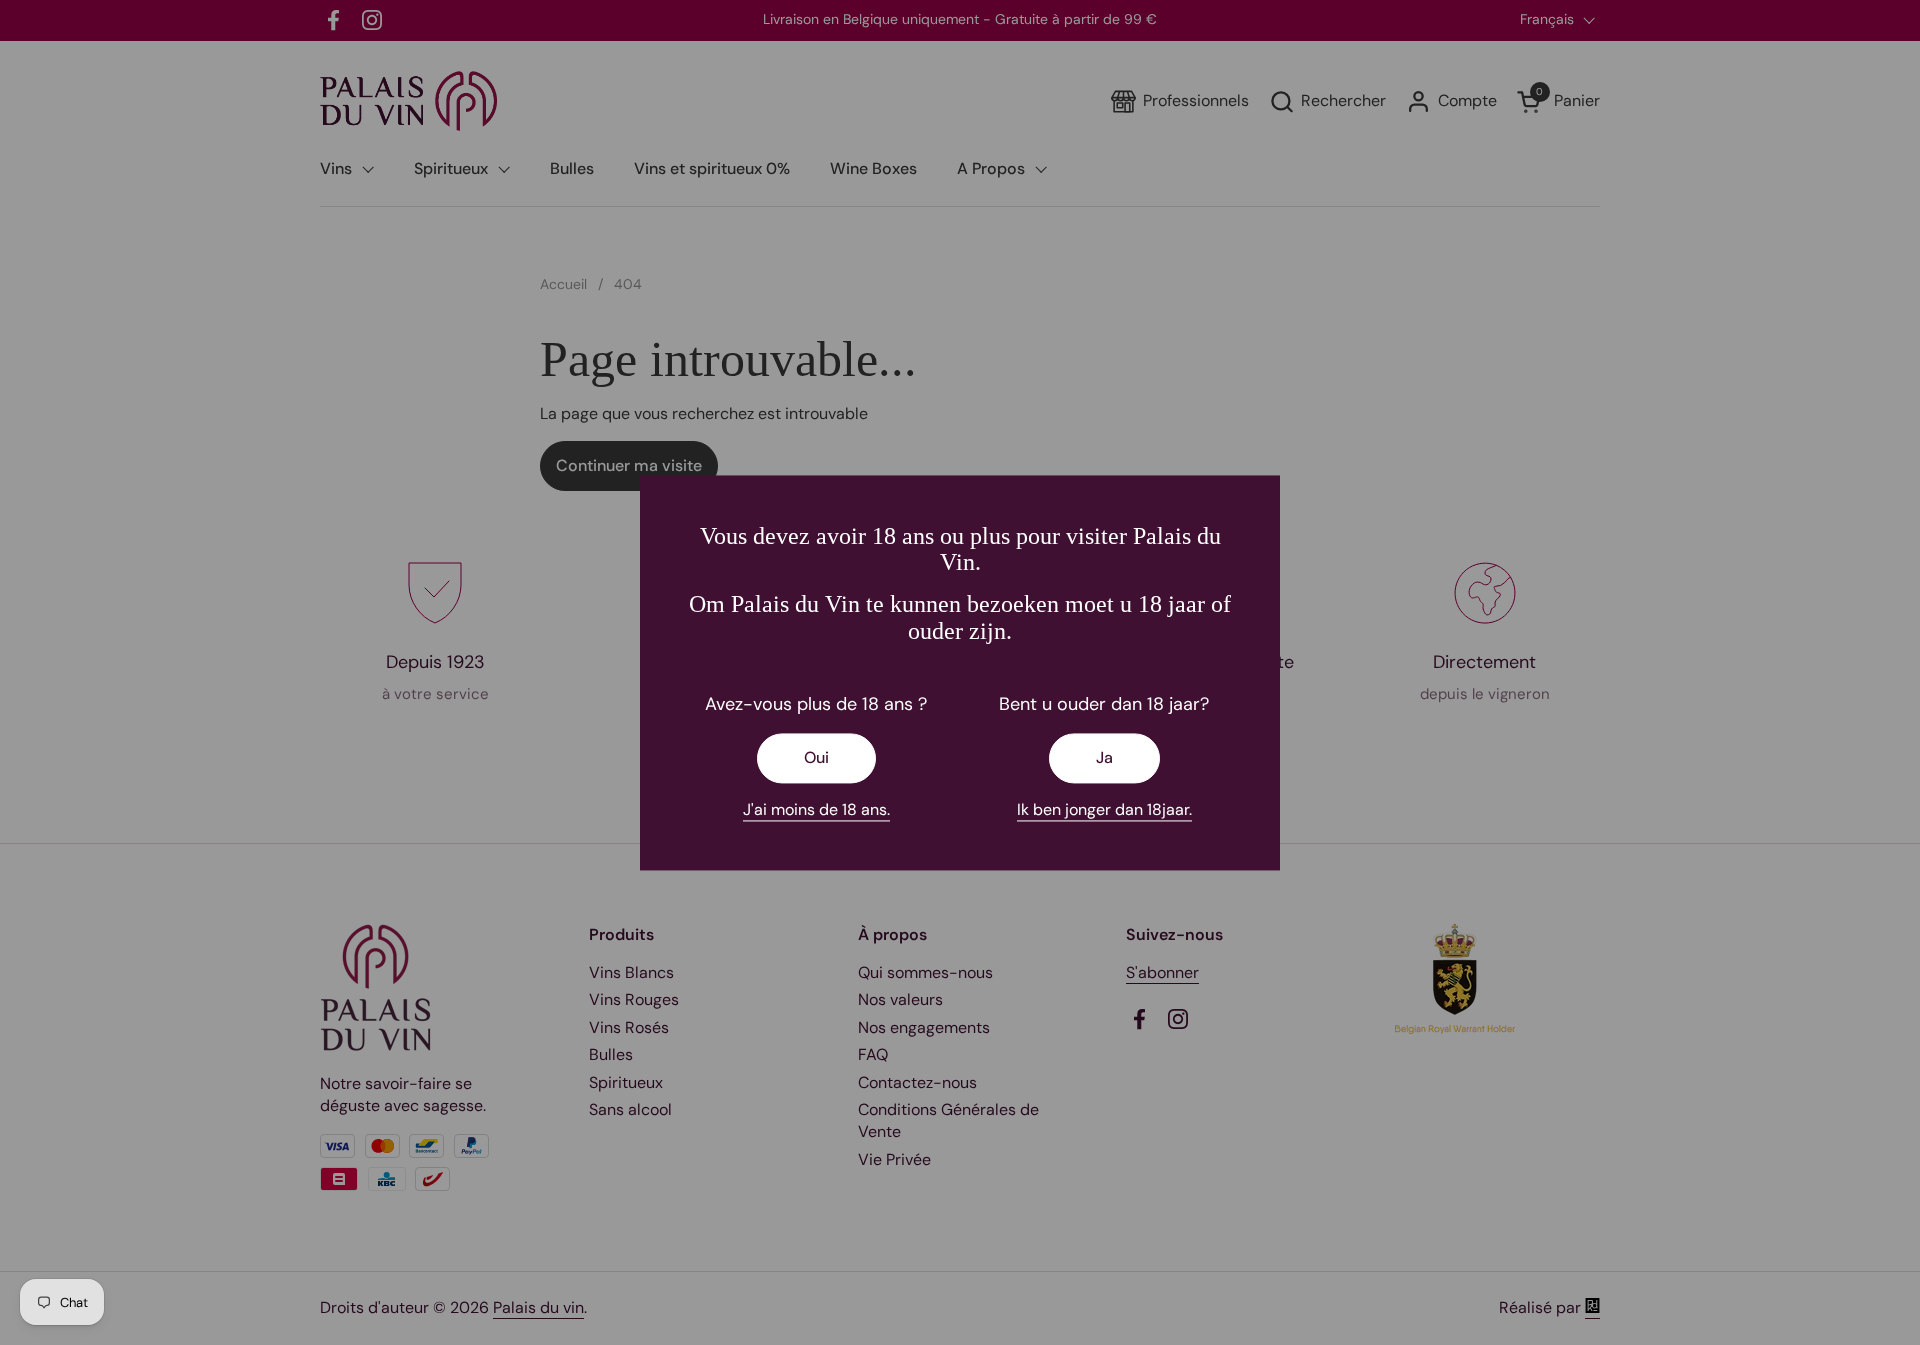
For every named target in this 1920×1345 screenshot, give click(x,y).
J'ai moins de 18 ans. (816, 810)
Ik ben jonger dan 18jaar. (1104, 810)
